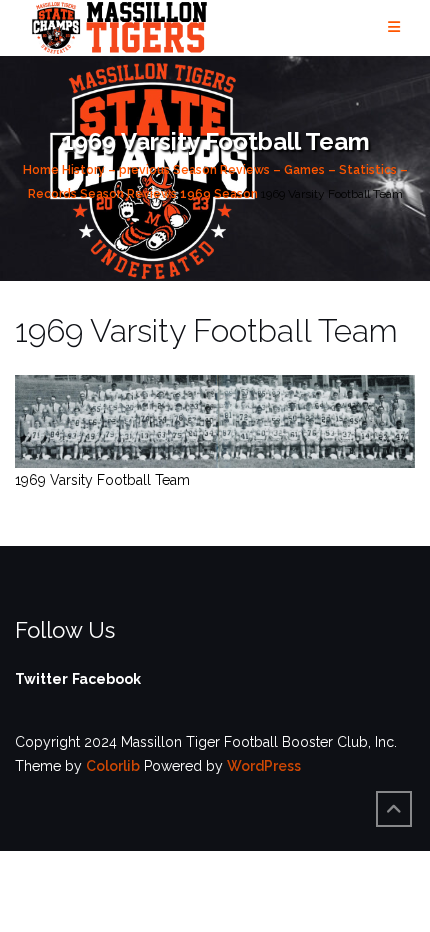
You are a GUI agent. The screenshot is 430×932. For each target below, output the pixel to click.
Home (41, 170)
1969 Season (219, 194)
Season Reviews (128, 194)
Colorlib (113, 766)
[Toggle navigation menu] (394, 27)
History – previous (116, 170)
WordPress (264, 766)
